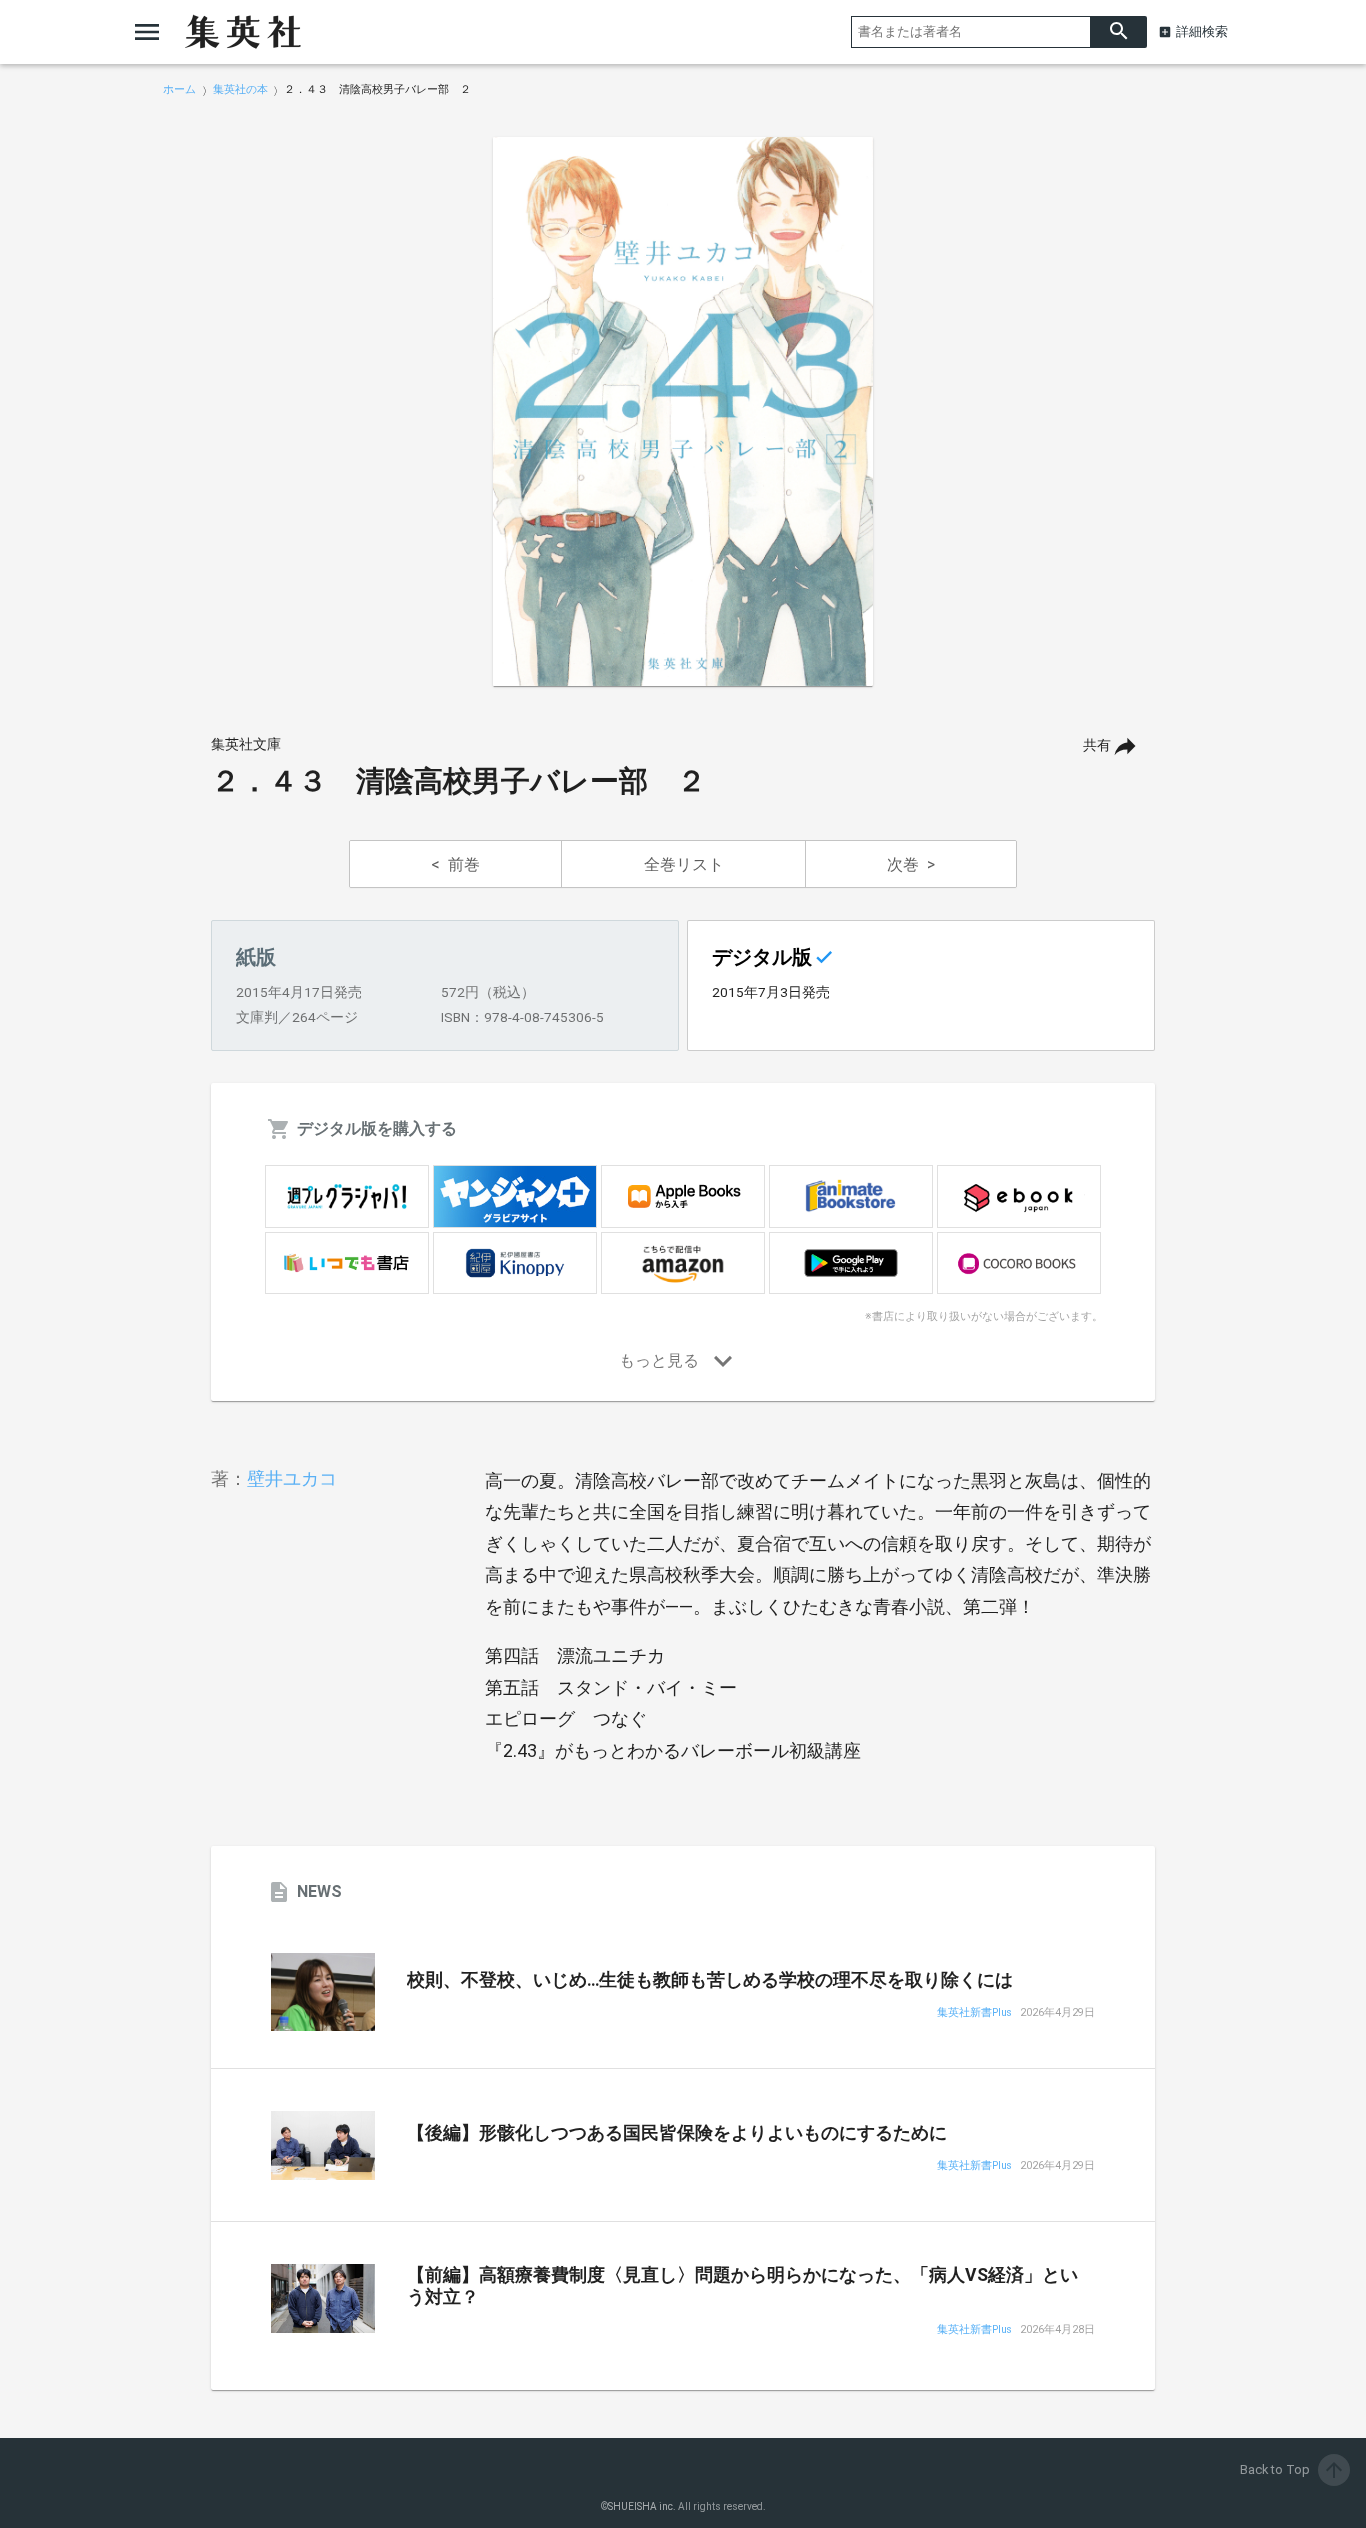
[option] (683, 412)
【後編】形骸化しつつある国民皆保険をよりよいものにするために (677, 2133)
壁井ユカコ (292, 1478)
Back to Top (1293, 2469)
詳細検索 (1202, 31)
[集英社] (243, 32)
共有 (1097, 745)
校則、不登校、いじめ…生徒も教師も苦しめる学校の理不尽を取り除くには (710, 1980)
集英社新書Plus (974, 2013)
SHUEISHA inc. (642, 2506)
